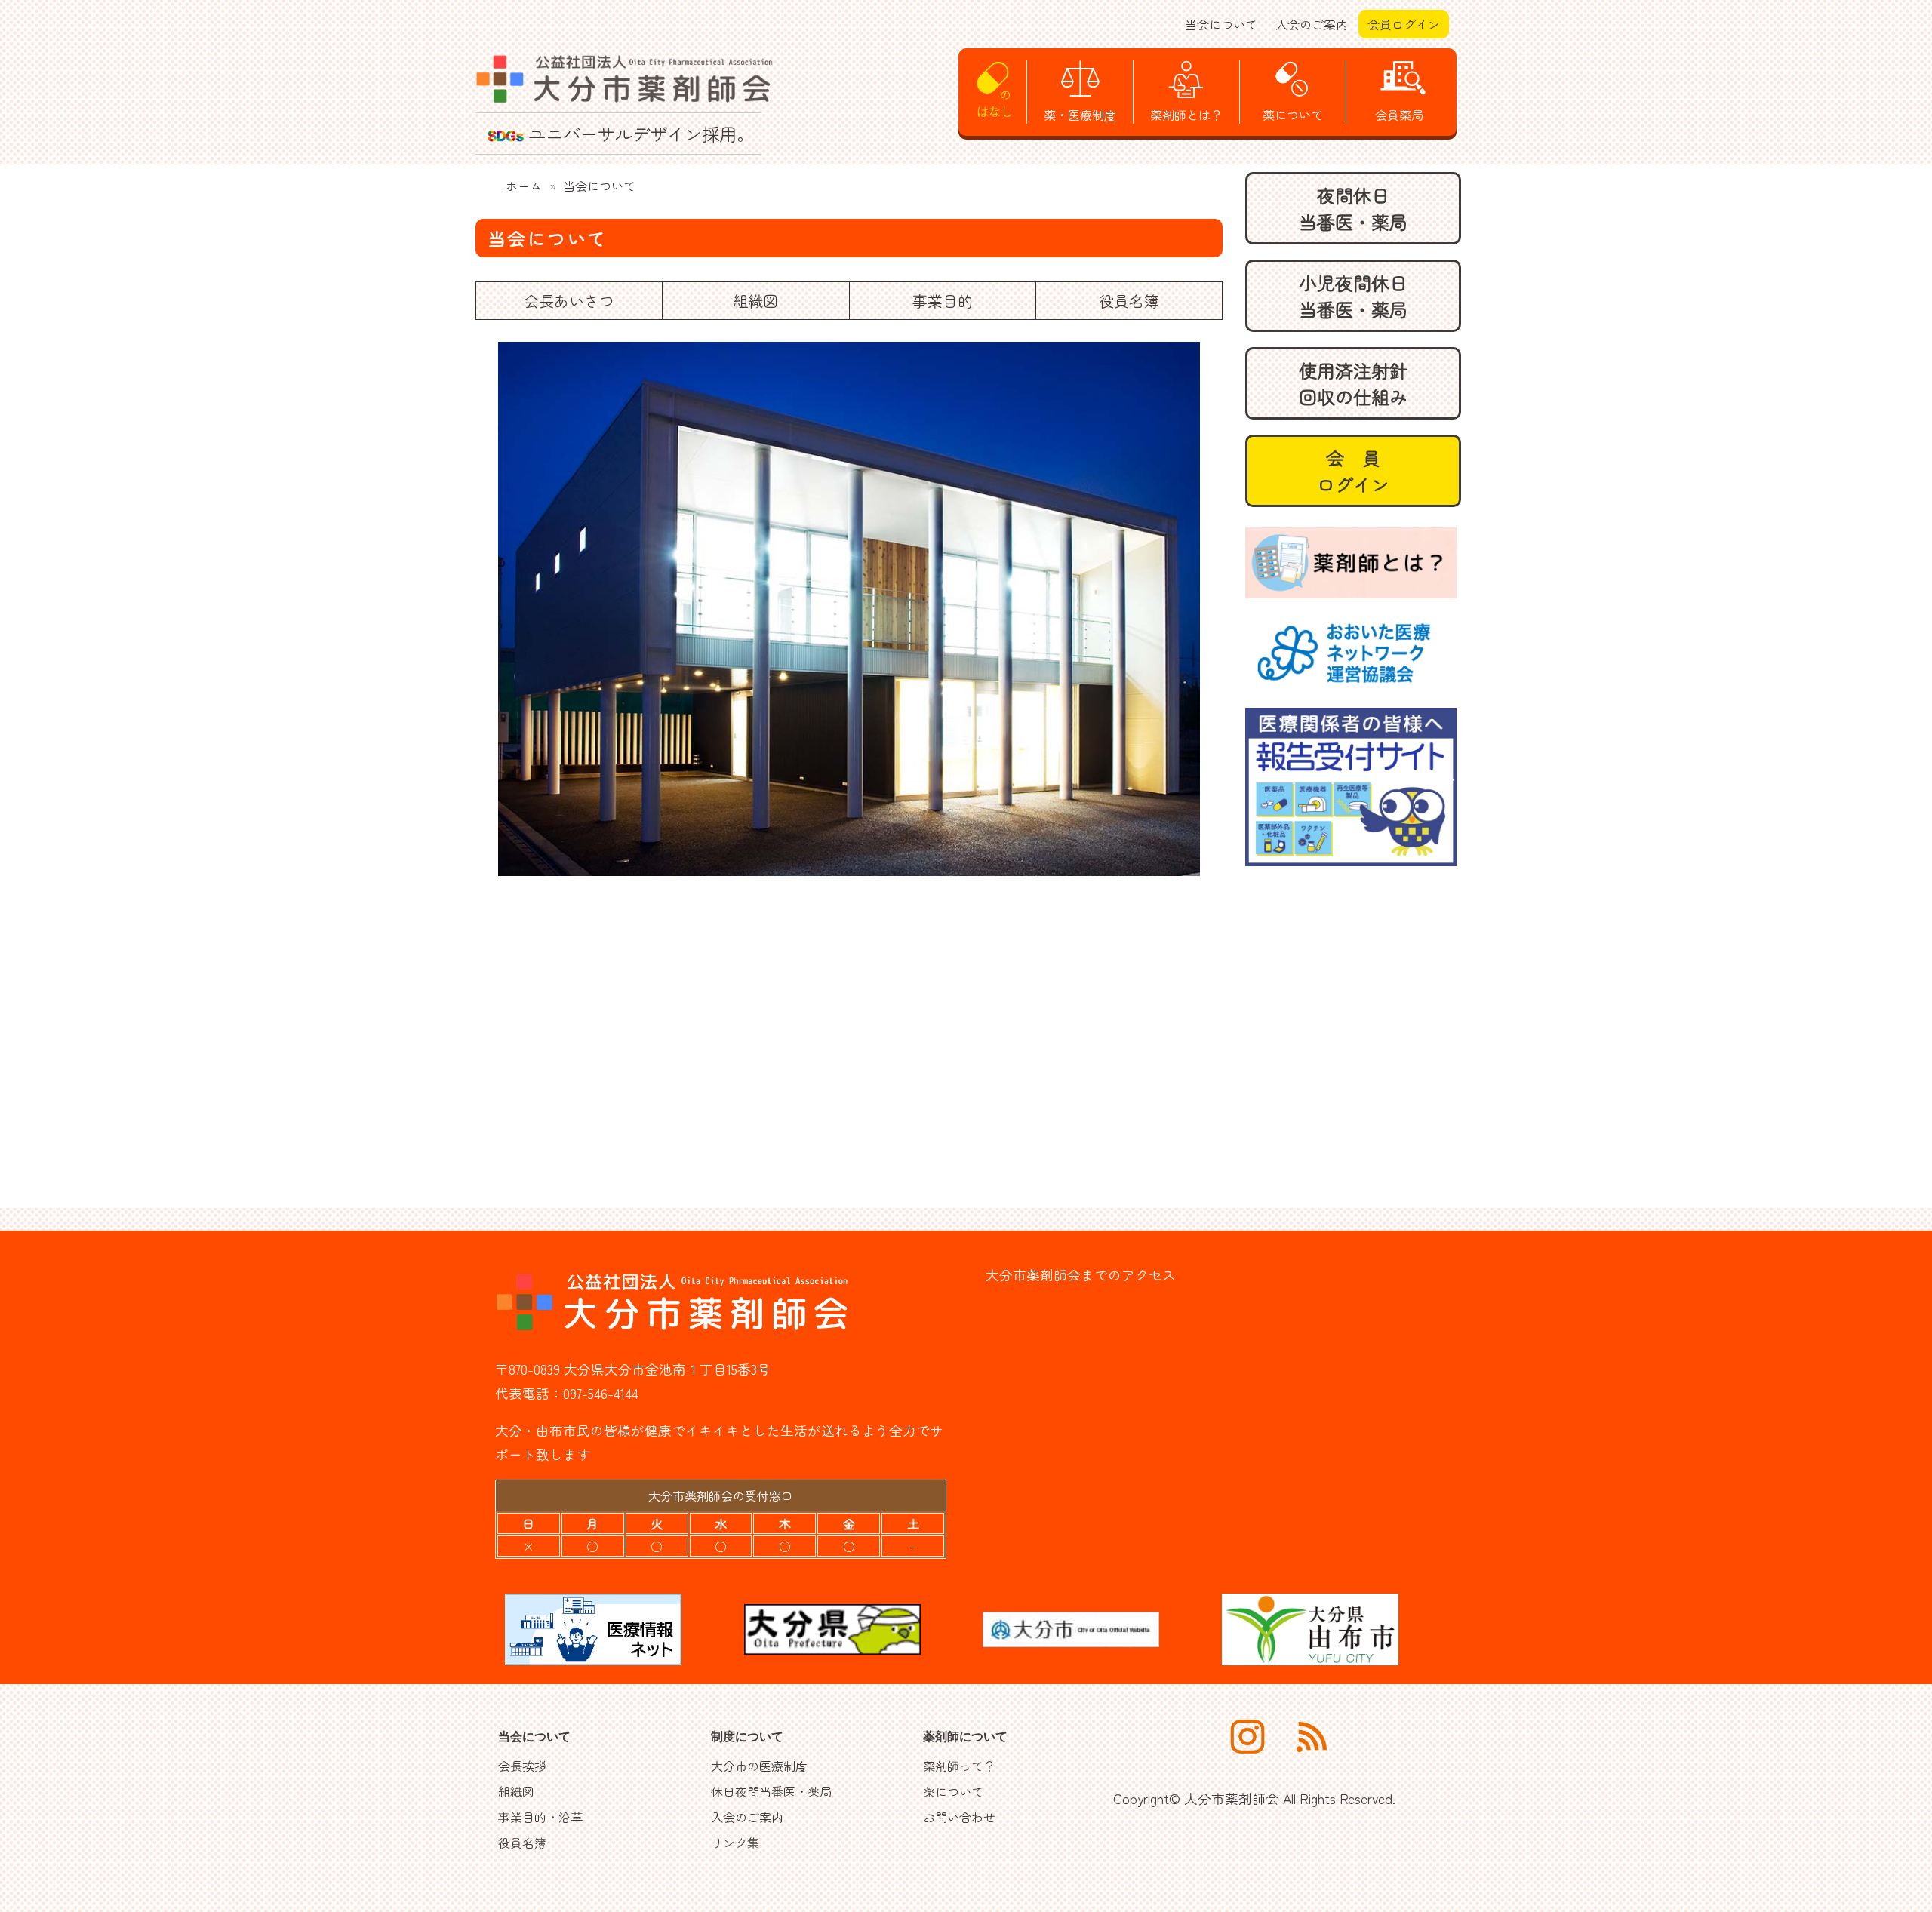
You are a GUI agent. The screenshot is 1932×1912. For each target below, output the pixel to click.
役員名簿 (1129, 301)
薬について (1293, 115)
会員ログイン (1404, 24)
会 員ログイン (1353, 471)
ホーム (524, 186)
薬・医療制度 (1080, 115)
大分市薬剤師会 (1232, 1798)
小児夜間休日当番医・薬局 (1353, 296)
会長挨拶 (522, 1766)
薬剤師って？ (959, 1766)
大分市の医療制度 (759, 1766)
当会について (1221, 24)
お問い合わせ (959, 1817)
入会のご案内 (1312, 24)
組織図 (755, 301)
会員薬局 (1399, 115)
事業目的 (943, 301)
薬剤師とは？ (1186, 115)
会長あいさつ (569, 301)
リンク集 (735, 1843)
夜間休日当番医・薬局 (1353, 208)
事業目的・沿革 (540, 1817)
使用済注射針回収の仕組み (1353, 383)
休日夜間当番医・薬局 (771, 1791)
